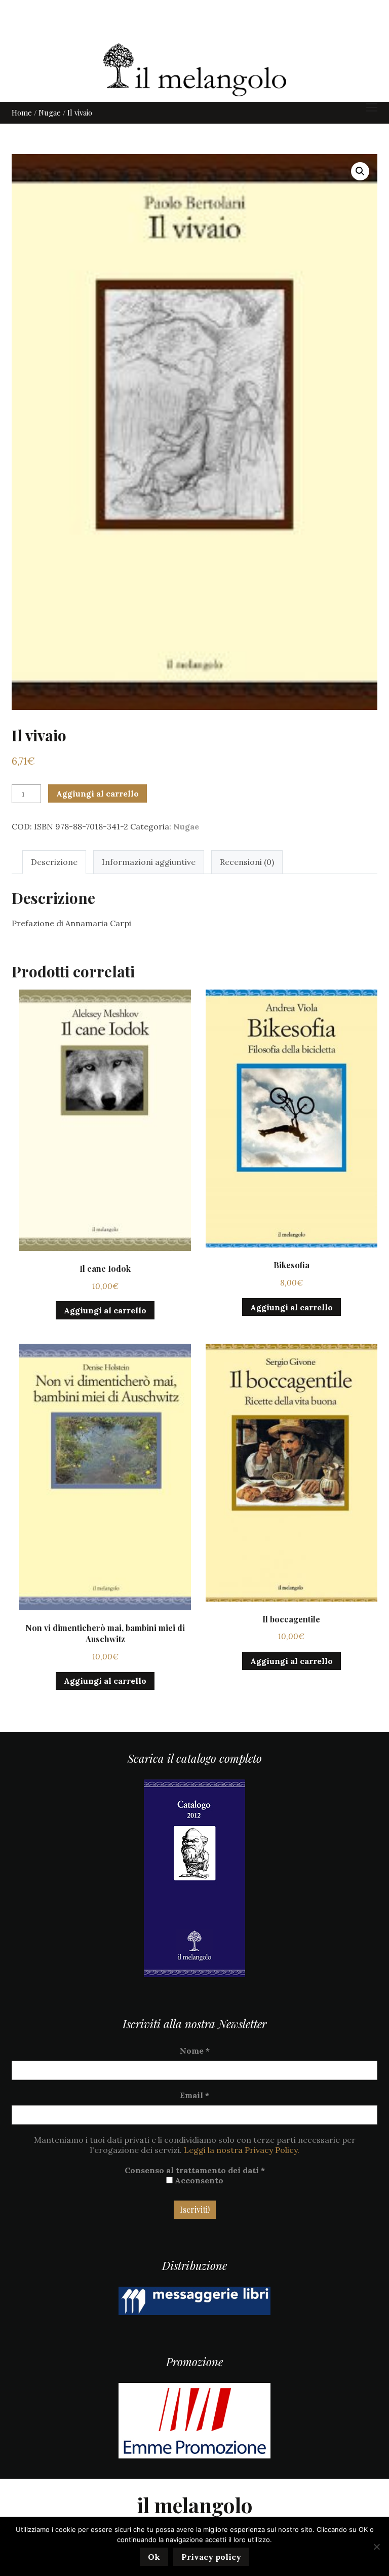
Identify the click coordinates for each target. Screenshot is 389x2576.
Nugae (50, 112)
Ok (154, 2557)
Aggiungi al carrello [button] (105, 1310)
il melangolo (195, 2505)
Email (194, 2095)
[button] (360, 171)
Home (22, 112)
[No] (376, 2547)
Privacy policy (211, 2557)
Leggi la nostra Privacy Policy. (242, 2150)
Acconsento (198, 2180)
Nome (195, 2051)
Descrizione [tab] (54, 862)
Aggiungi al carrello (98, 793)
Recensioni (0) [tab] (247, 862)
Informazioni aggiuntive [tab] (149, 862)
